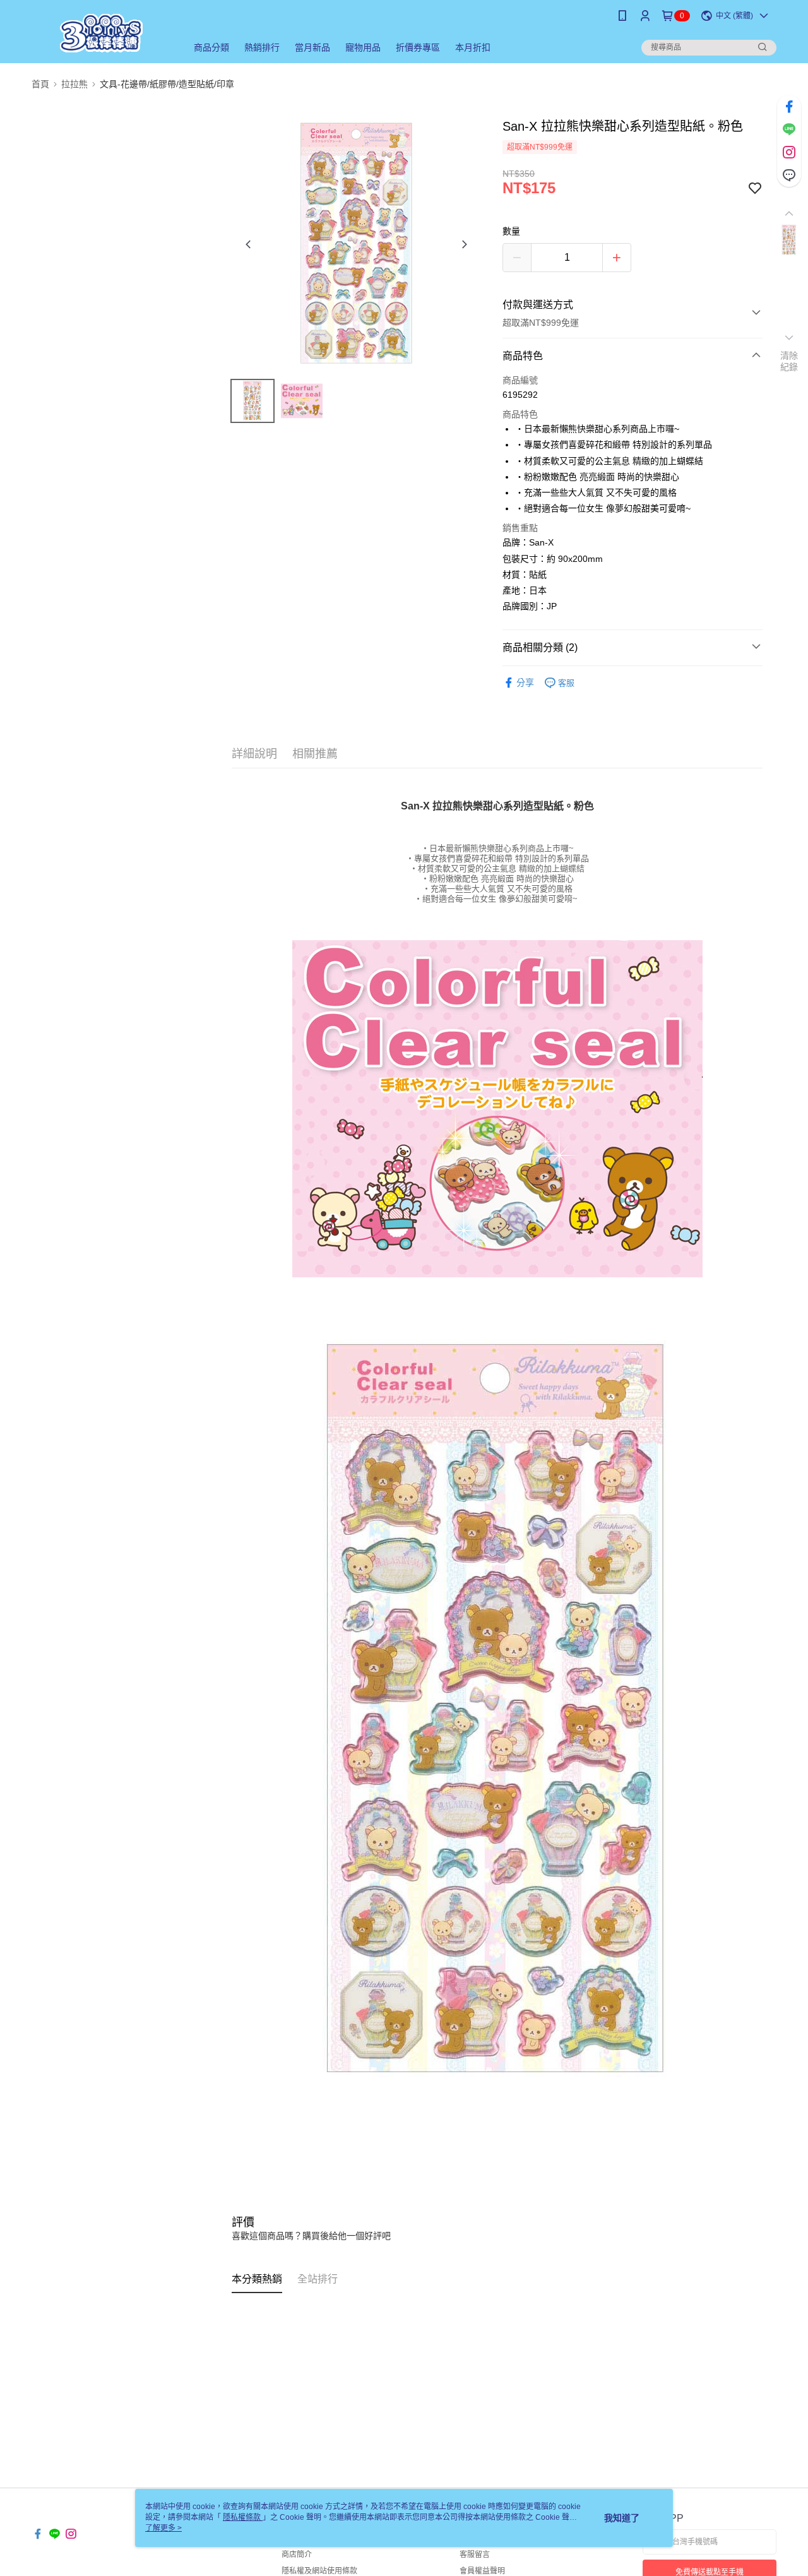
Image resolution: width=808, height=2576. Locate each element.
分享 (525, 683)
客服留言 (475, 2555)
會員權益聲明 (482, 2571)
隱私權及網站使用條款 (319, 2571)
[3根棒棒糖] (102, 33)
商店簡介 (297, 2555)
